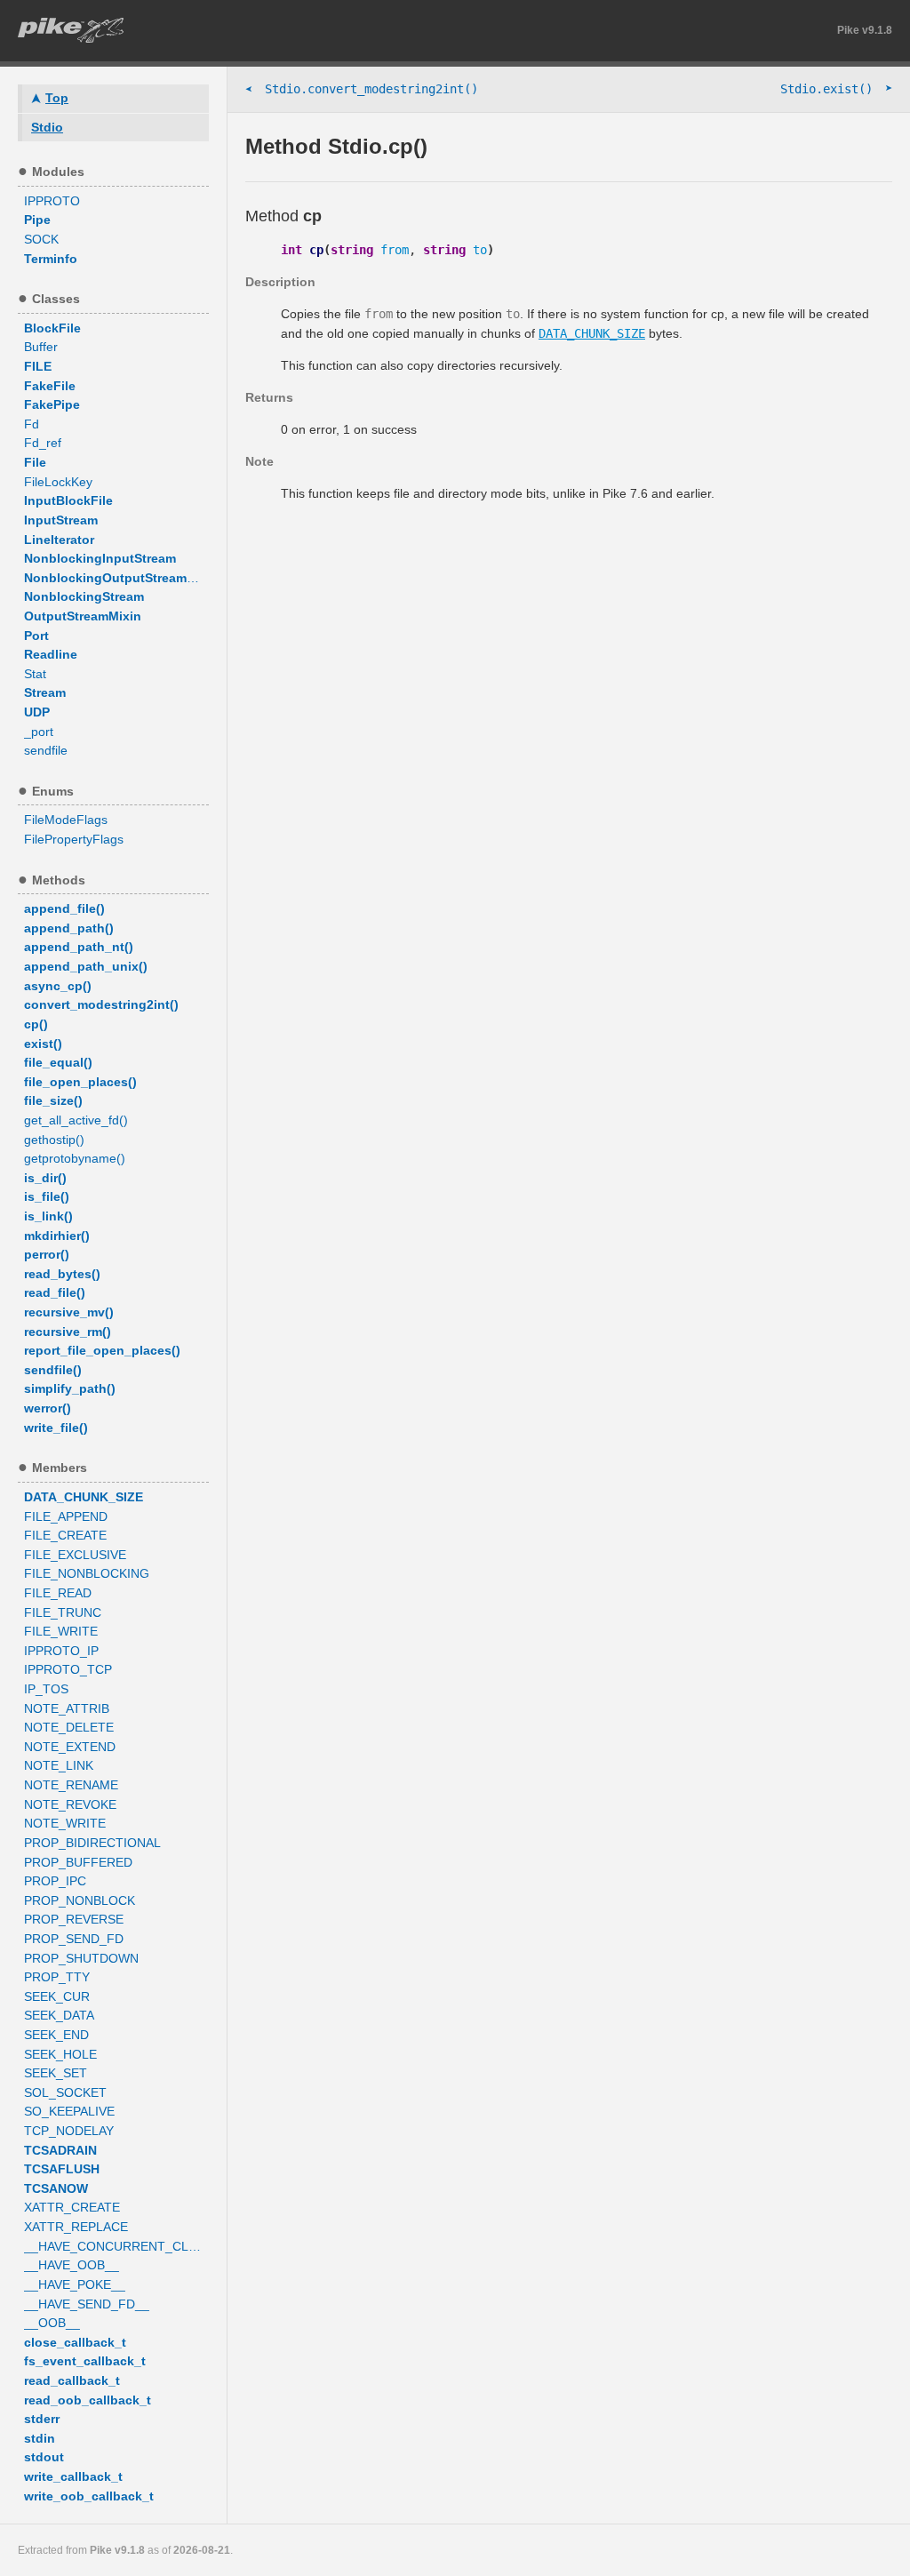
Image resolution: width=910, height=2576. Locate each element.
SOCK (41, 239)
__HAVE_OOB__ (72, 2265)
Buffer (41, 347)
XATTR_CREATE (72, 2207)
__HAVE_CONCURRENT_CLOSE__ (116, 2246)
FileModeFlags (66, 820)
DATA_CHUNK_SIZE (592, 333)
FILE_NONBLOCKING (87, 1573)
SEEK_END (56, 2035)
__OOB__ (52, 2323)
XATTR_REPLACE (76, 2227)
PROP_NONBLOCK (80, 1900)
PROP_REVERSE (74, 1919)
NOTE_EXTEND (70, 1747)
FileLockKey (58, 482)
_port (39, 732)
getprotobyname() (75, 1158)
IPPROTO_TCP (68, 1669)
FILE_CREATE (65, 1535)
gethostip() (54, 1140)
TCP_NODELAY (69, 2131)
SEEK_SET (56, 2073)
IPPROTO (52, 201)
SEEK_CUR (57, 1996)
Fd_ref (43, 443)
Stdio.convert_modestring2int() (362, 89)
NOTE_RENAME (71, 1785)
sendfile (46, 750)
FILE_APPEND (66, 1516)
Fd (32, 424)
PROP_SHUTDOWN (81, 1958)
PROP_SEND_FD (74, 1939)
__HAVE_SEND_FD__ (87, 2304)
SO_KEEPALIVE (69, 2111)
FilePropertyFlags (74, 839)
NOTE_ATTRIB (67, 1708)
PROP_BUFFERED (78, 1862)
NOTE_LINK (59, 1765)
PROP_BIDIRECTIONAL (92, 1843)
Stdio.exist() (836, 88)
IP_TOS (46, 1689)
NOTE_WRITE (65, 1823)
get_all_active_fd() (76, 1120)
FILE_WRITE (61, 1631)
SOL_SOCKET (65, 2092)
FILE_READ (58, 1593)
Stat (35, 674)
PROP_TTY (57, 1977)
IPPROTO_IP (61, 1651)
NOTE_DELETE (69, 1727)
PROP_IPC (55, 1881)
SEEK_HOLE (60, 2054)
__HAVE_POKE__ (75, 2284)
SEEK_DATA (59, 2015)
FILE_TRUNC (63, 1612)
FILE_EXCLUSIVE (75, 1555)
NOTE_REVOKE (70, 1804)
